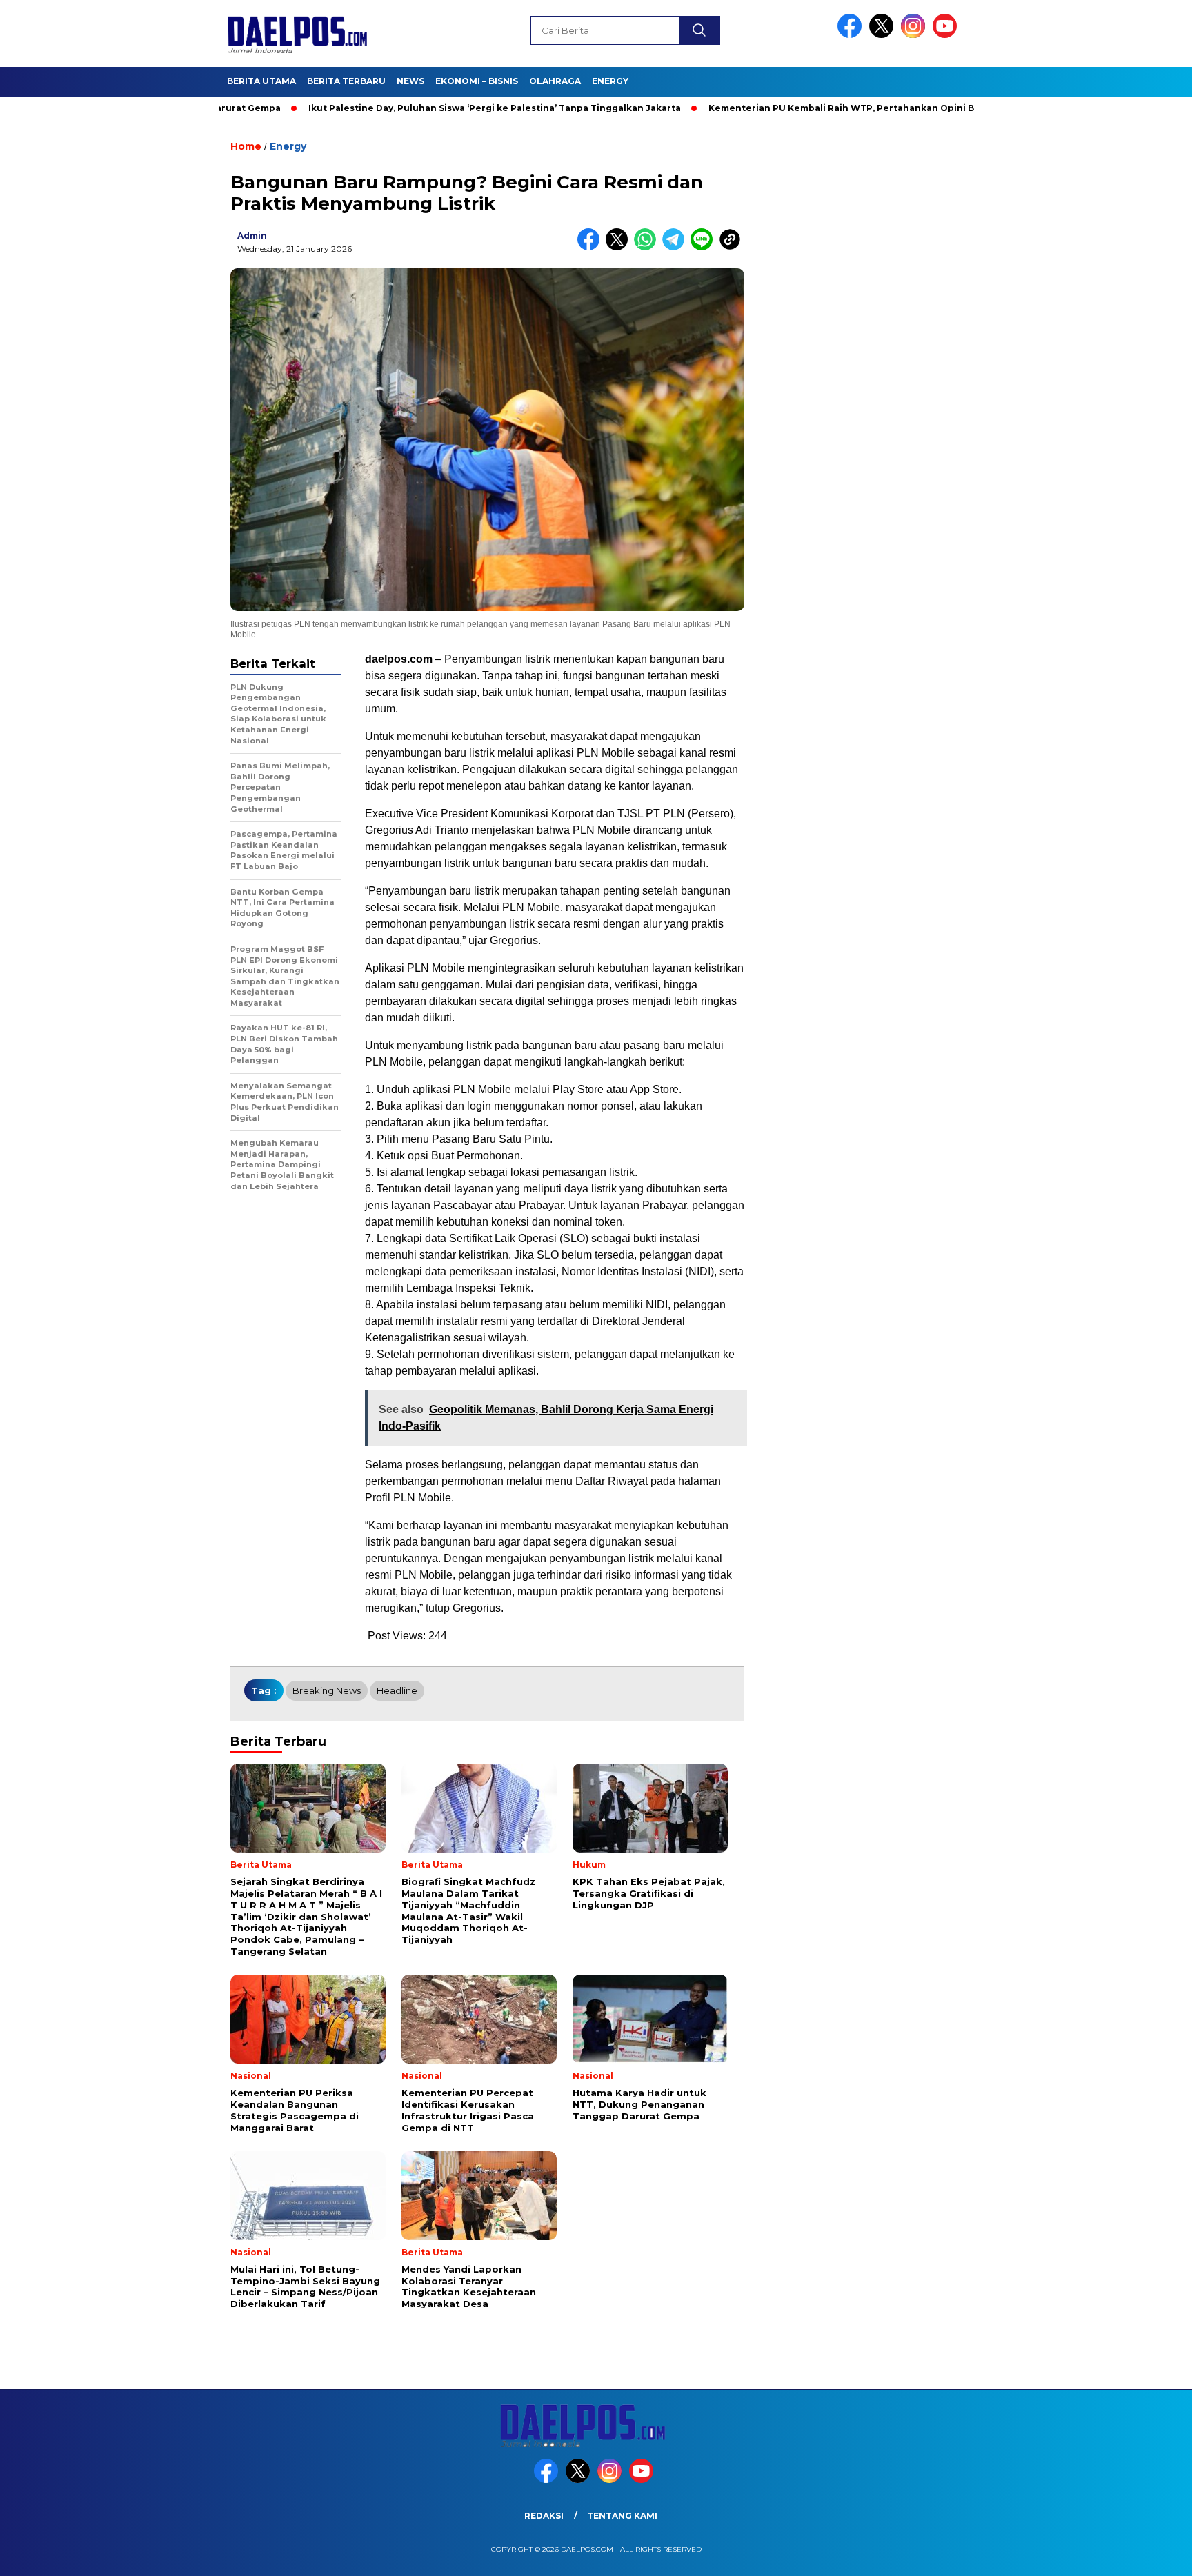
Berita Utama (261, 81)
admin (252, 236)
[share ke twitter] (620, 247)
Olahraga (555, 81)
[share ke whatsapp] (648, 247)
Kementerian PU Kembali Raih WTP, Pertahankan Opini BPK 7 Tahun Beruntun (815, 108)
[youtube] (947, 35)
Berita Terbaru (346, 81)
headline (397, 1690)
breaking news (327, 1690)
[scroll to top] (1145, 2555)
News (410, 81)
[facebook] (852, 35)
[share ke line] (705, 247)
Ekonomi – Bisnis (477, 81)
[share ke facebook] (592, 247)
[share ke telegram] (676, 247)
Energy (610, 81)
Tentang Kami (622, 2516)
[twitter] (884, 35)
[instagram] (915, 35)
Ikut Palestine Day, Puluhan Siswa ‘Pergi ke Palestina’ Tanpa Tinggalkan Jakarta (419, 108)
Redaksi (544, 2516)
